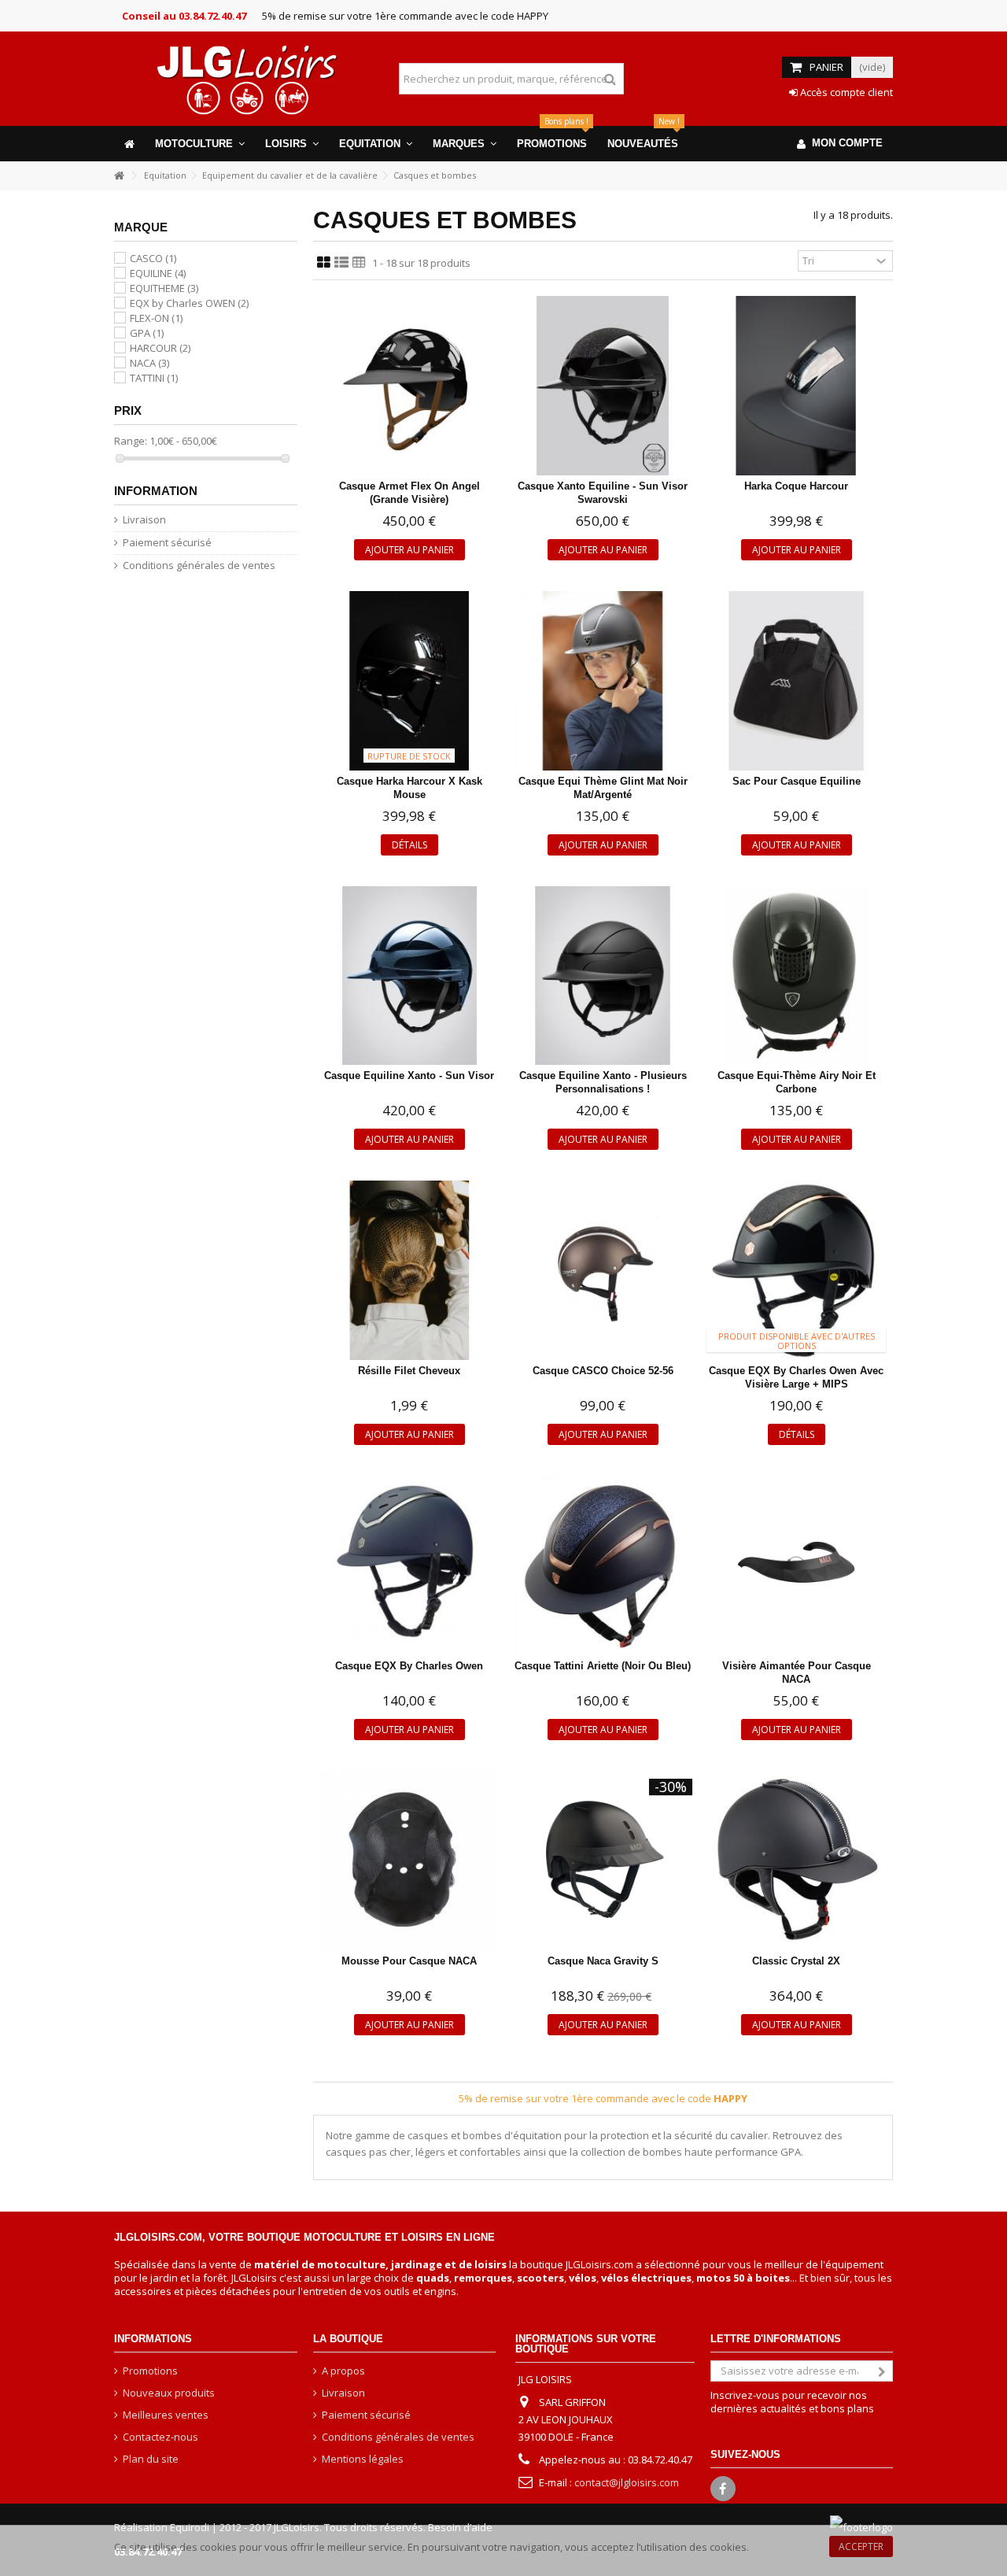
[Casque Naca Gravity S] (603, 1861)
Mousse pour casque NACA (409, 1961)
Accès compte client (845, 92)
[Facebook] (723, 2489)
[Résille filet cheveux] (410, 1270)
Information (156, 491)
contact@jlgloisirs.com (627, 2482)
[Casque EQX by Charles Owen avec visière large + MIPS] (796, 1270)
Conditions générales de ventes (199, 565)
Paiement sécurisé (167, 543)
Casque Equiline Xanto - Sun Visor (409, 1075)
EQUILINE (158, 273)
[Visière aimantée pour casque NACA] (796, 1565)
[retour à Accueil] (119, 176)
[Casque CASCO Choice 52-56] (603, 1270)
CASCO (153, 258)
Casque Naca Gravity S (603, 1961)
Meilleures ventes (166, 2415)
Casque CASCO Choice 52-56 (603, 1371)
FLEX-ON (156, 318)
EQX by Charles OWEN (189, 303)
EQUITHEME (164, 288)
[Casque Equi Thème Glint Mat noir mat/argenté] (603, 681)
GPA (147, 333)
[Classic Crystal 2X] (796, 1861)
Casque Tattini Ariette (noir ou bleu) (603, 1666)
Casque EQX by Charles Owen (409, 1666)
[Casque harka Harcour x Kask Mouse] (410, 681)
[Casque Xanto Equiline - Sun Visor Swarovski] (603, 386)
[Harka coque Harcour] (796, 386)
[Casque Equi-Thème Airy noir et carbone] (796, 976)
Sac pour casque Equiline (797, 781)
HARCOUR (160, 348)
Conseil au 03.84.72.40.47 (184, 16)
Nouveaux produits (169, 2393)
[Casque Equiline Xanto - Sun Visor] (410, 976)
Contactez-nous (160, 2437)
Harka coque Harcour (796, 486)
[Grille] (324, 263)
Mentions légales (363, 2459)
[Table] (359, 263)
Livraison (144, 520)
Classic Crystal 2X (796, 1961)
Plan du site (151, 2459)
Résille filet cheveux (409, 1371)
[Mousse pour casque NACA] (410, 1861)
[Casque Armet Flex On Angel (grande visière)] (410, 386)
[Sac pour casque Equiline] (796, 681)
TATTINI (154, 378)
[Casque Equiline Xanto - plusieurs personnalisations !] (603, 976)
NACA (149, 363)
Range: (131, 441)
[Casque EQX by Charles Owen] (410, 1565)
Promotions (150, 2371)
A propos (343, 2371)
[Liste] (341, 263)
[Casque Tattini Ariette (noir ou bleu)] (603, 1565)
